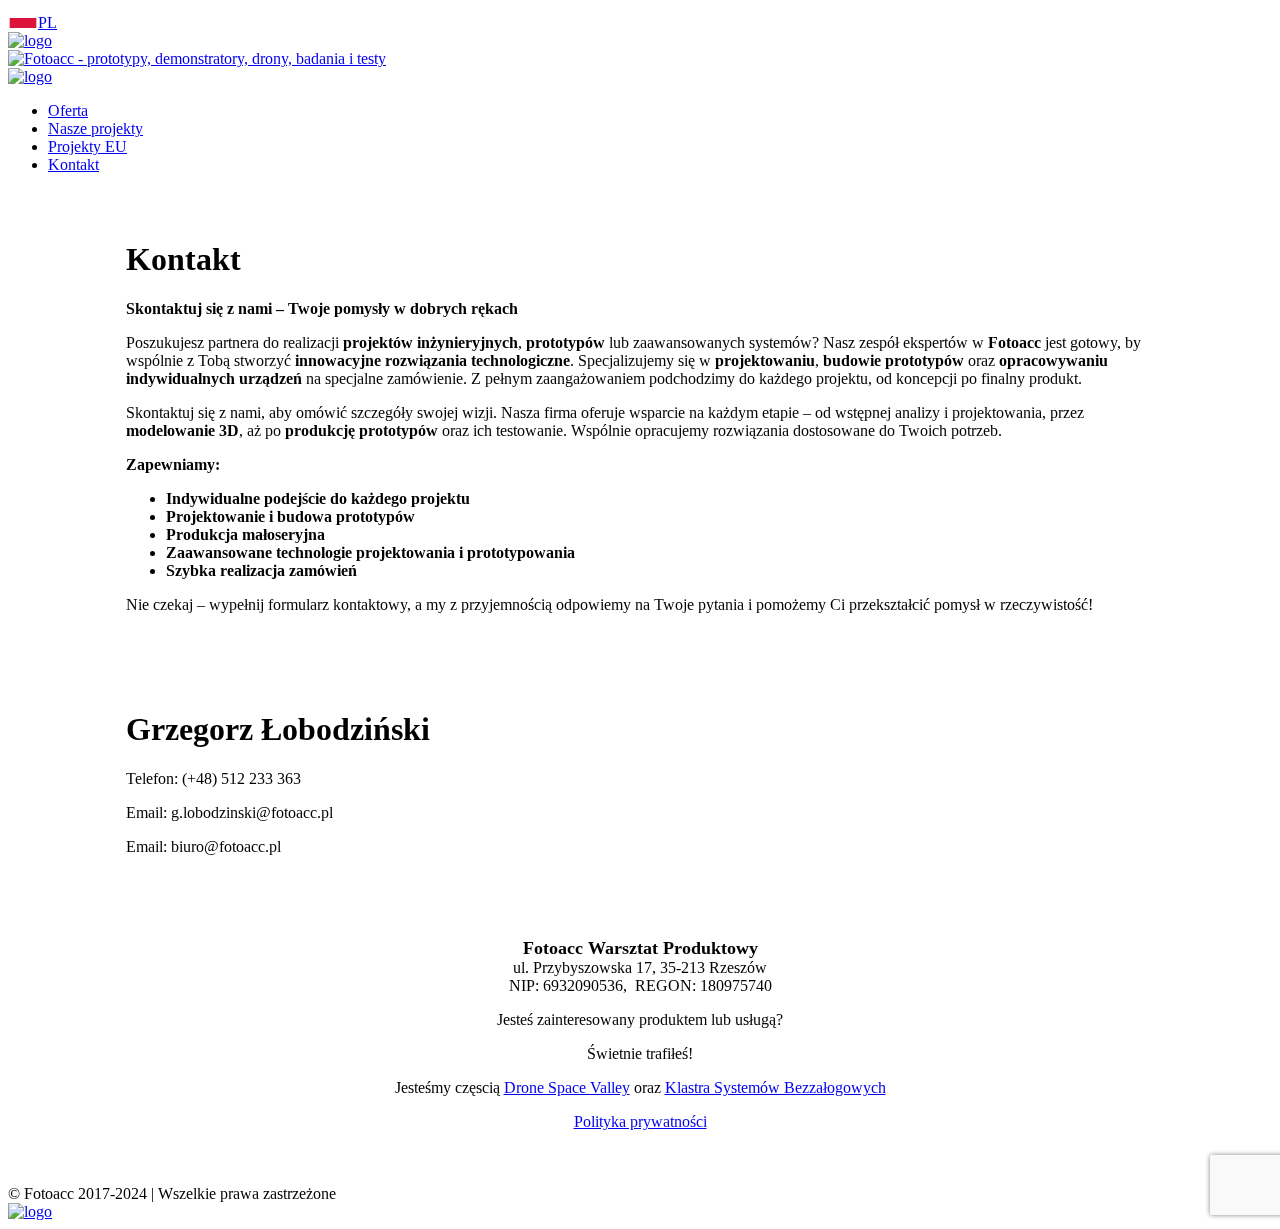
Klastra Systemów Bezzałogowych (775, 1087)
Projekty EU (87, 146)
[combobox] (640, 20)
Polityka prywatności (640, 1121)
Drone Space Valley (567, 1087)
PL (47, 22)
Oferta (68, 110)
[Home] (30, 40)
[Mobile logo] (30, 1211)
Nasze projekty (95, 128)
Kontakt (73, 164)
